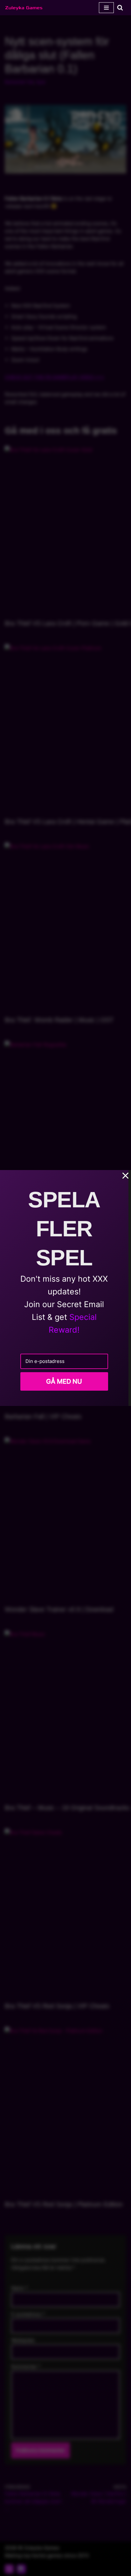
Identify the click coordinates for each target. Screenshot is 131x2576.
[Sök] (120, 7)
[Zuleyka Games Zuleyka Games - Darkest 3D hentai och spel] (24, 8)
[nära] (126, 1176)
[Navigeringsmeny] (106, 8)
